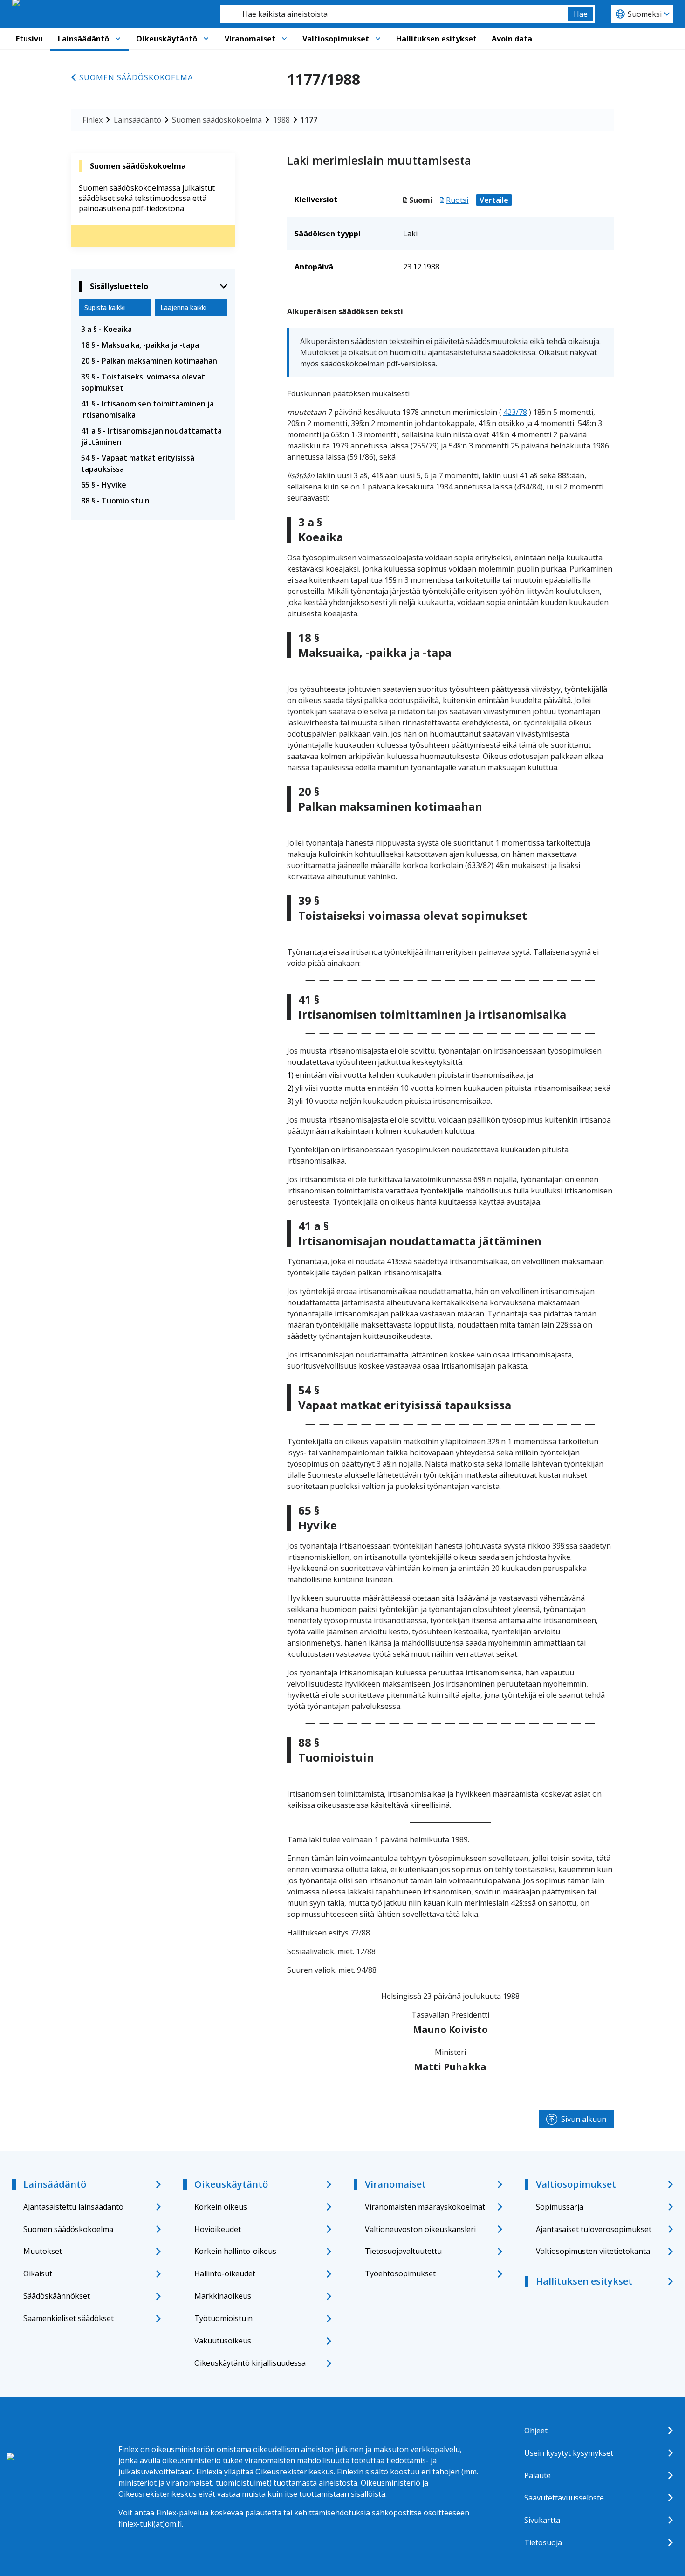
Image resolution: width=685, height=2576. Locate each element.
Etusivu (29, 39)
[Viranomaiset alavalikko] (284, 39)
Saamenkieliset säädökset (68, 2318)
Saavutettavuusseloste (564, 2498)
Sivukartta (542, 2520)
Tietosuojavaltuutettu (403, 2251)
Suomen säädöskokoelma (136, 77)
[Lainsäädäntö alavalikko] (118, 39)
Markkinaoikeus (223, 2296)
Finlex (92, 120)
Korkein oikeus (221, 2207)
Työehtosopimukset (400, 2273)
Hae (581, 14)
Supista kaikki (105, 307)
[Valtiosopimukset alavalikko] (378, 39)
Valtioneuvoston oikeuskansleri (420, 2229)
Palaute (538, 2475)
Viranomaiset (250, 39)
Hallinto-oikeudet (225, 2273)
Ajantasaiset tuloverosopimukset (594, 2229)
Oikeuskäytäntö (167, 39)
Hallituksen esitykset (436, 39)
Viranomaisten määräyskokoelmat (425, 2207)
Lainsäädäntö (83, 39)
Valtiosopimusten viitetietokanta (593, 2251)
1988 (281, 120)
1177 (309, 120)
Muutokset (43, 2251)
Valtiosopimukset (336, 39)
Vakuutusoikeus (223, 2341)
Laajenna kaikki (183, 307)
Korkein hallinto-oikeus (235, 2251)
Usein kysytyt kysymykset (569, 2453)
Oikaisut (38, 2273)
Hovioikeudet (218, 2229)
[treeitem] (153, 329)
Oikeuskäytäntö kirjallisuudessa (250, 2363)
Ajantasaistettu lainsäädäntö (73, 2207)
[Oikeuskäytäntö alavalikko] (206, 39)
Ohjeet (536, 2431)
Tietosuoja (543, 2542)
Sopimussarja (560, 2207)
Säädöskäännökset (57, 2296)
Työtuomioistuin (223, 2318)
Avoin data (512, 39)
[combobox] (394, 14)
